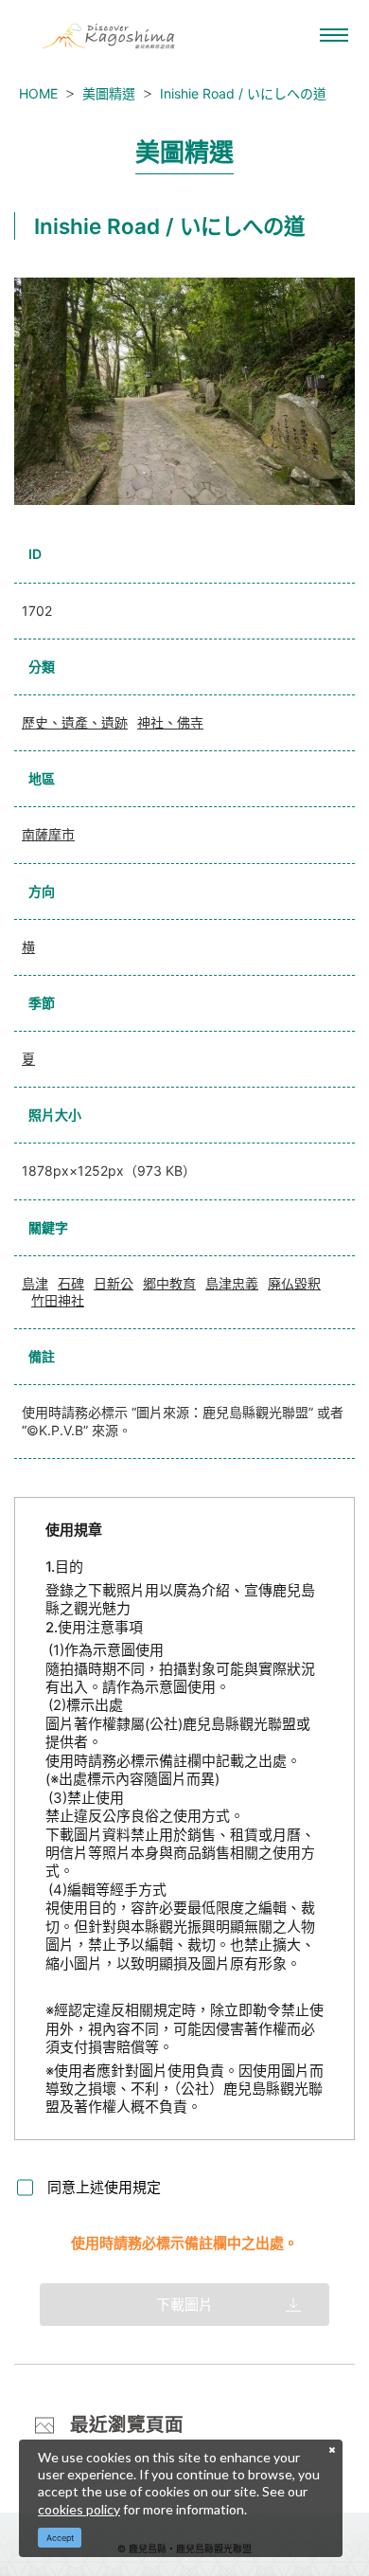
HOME (38, 93)
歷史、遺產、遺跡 (75, 722)
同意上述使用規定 (104, 2187)
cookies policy (79, 2509)
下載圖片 (184, 2305)
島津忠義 (232, 1283)
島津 (35, 1283)
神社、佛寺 (170, 722)
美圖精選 (109, 93)
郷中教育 (169, 1283)
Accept (60, 2538)
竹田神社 (58, 1300)
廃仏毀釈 (294, 1283)
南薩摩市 (48, 834)
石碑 (71, 1283)
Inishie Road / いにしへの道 (243, 93)
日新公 (114, 1283)
